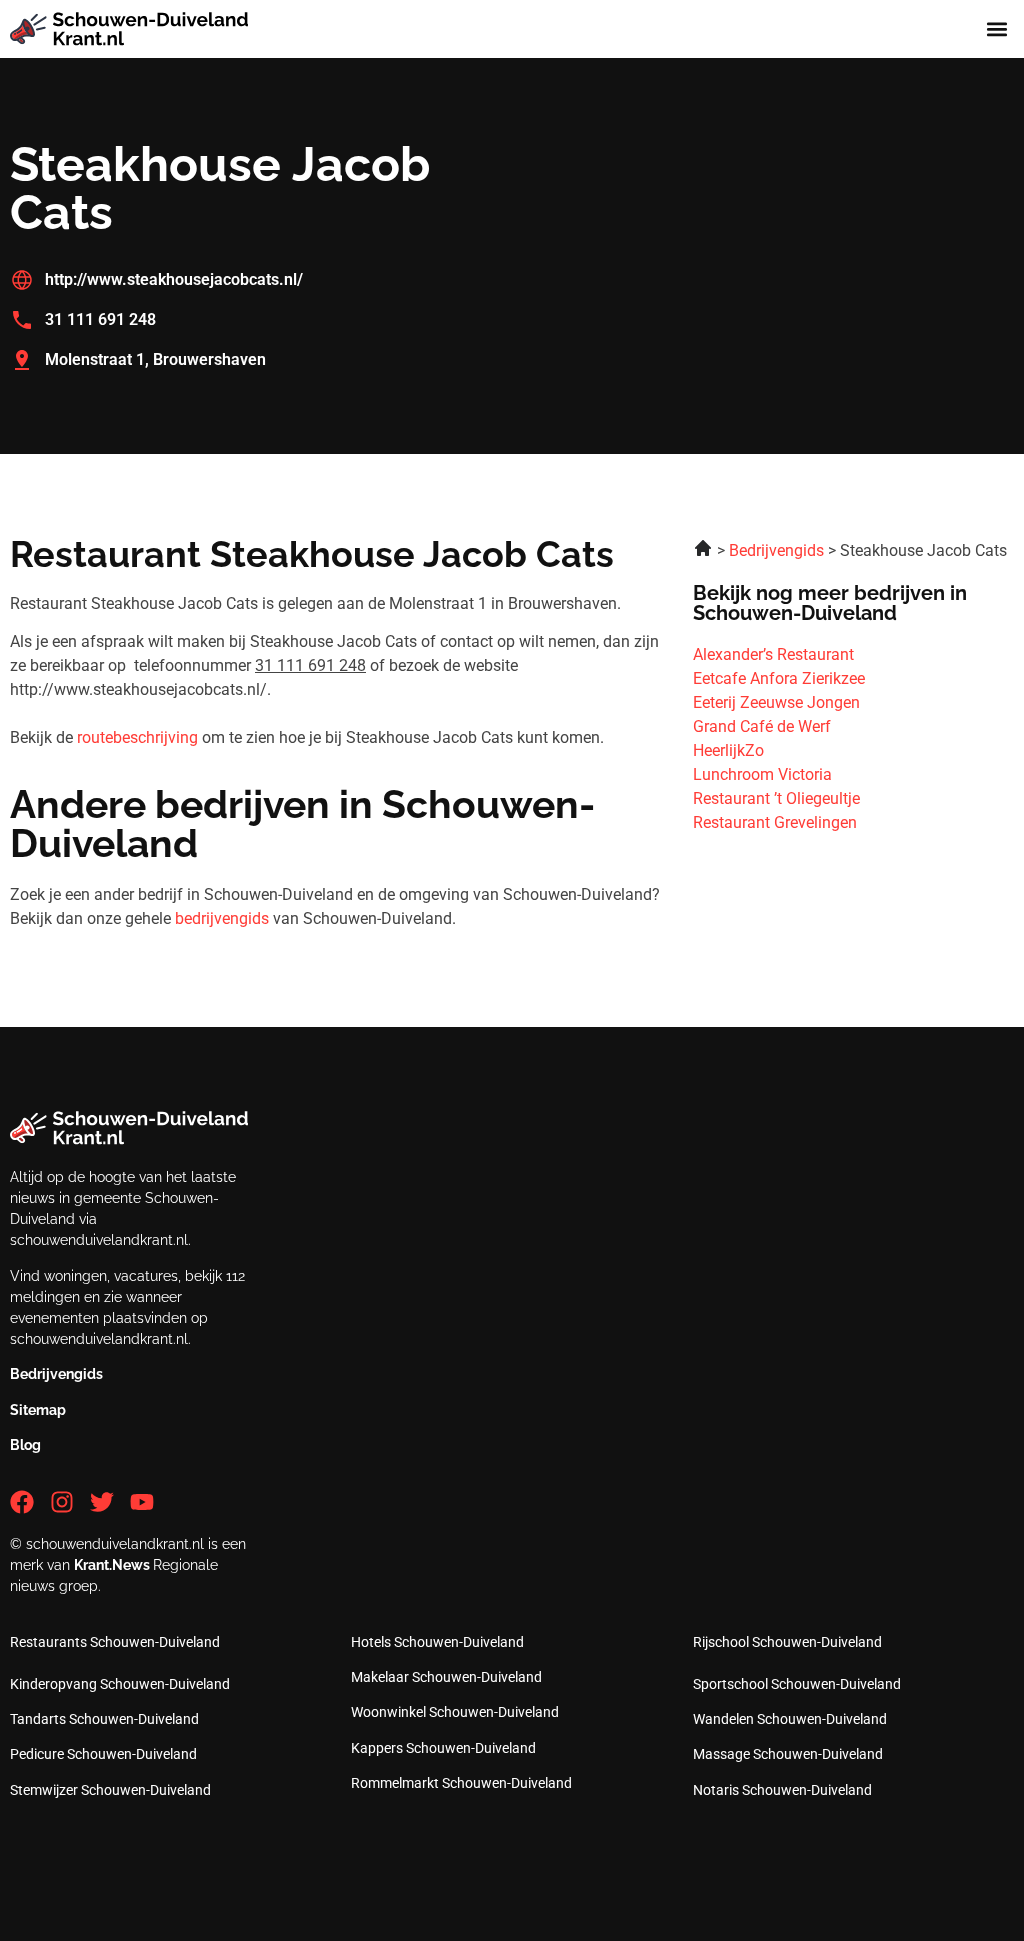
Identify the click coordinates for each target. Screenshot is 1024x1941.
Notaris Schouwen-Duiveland (782, 1790)
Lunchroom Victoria (762, 774)
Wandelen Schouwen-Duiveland (790, 1719)
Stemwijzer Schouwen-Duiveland (110, 1790)
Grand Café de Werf (762, 726)
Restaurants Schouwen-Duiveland (115, 1642)
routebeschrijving (137, 737)
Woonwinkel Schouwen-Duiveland (455, 1712)
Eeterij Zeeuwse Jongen (776, 702)
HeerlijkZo (728, 750)
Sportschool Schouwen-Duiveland (797, 1684)
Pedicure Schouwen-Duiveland (103, 1754)
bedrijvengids (222, 918)
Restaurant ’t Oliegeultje (776, 798)
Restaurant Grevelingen (775, 822)
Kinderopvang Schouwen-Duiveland (120, 1684)
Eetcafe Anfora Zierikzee (779, 678)
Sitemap (38, 1410)
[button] (997, 29)
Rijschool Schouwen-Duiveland (787, 1642)
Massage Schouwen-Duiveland (788, 1754)
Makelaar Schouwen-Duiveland (446, 1677)
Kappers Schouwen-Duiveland (443, 1748)
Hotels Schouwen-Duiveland (437, 1642)
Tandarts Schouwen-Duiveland (104, 1719)
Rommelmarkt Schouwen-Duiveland (461, 1783)
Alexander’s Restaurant (773, 654)
